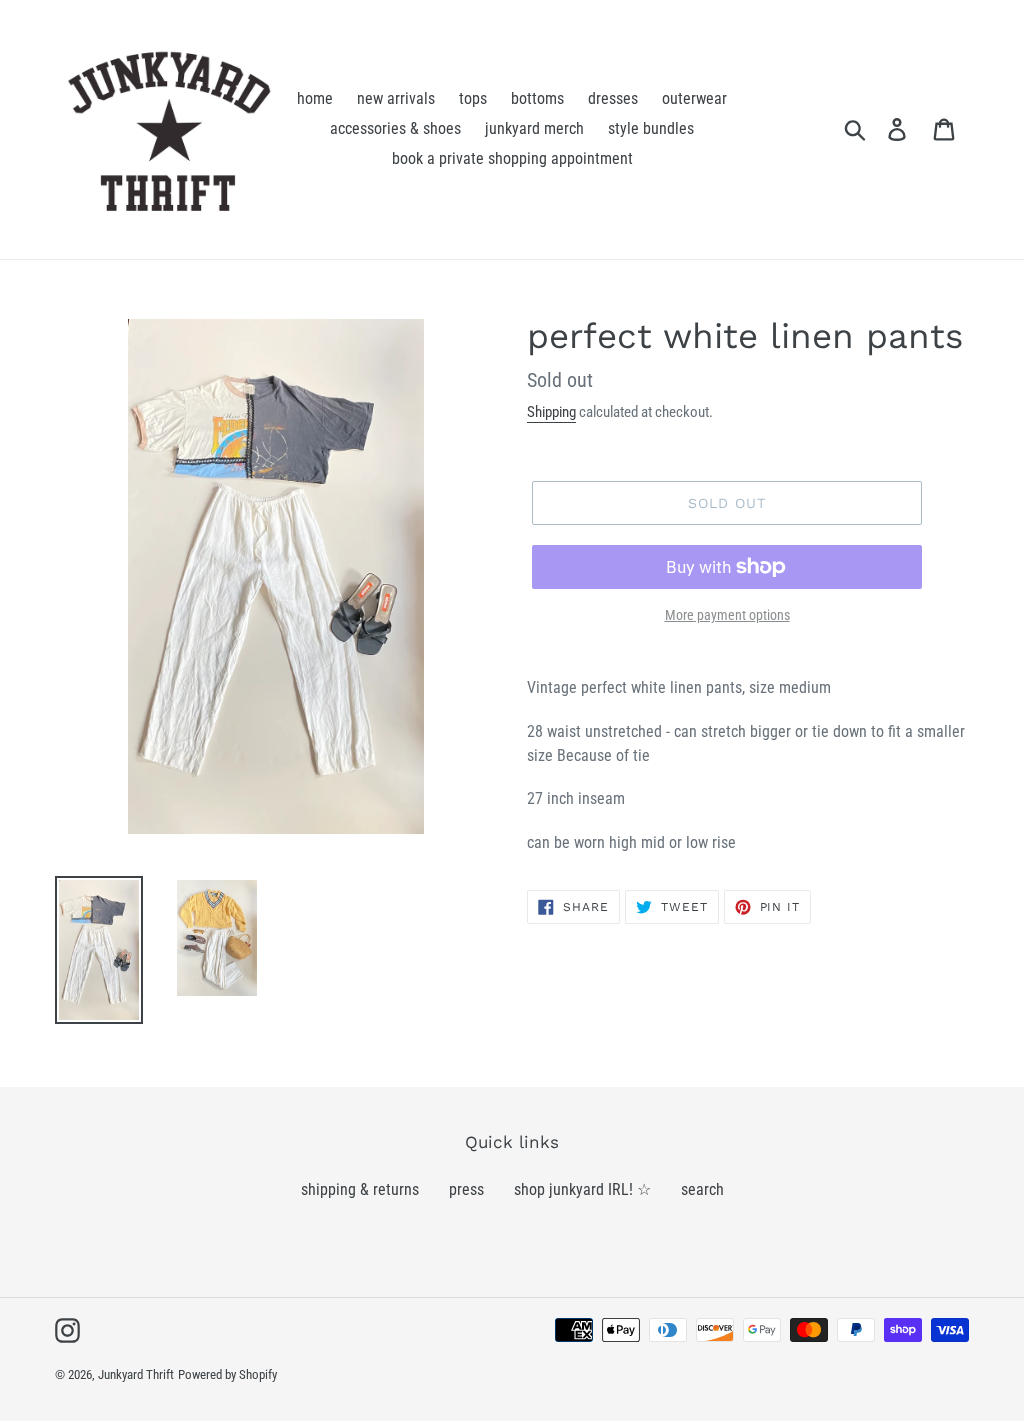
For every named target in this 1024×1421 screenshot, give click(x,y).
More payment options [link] (727, 615)
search (702, 1189)
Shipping (551, 412)
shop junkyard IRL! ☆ (582, 1189)
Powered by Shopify (227, 1374)
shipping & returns (360, 1189)
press (466, 1189)
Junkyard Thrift (136, 1374)
